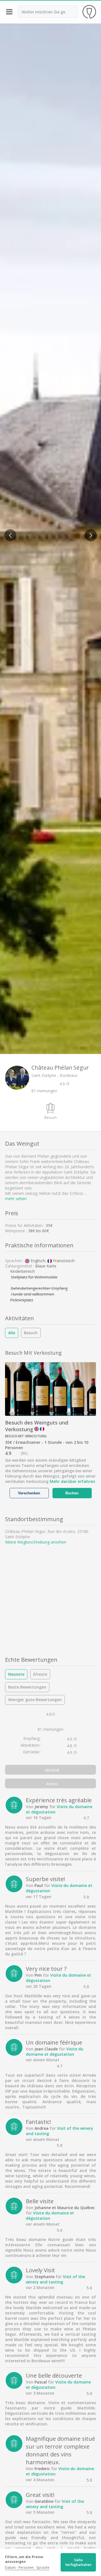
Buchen (72, 1493)
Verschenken (29, 1493)
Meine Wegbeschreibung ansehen (36, 1542)
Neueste (16, 1674)
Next (89, 532)
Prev (8, 532)
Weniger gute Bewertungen (35, 1700)
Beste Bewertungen (27, 1687)
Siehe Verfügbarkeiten (78, 2562)
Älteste (40, 1674)
